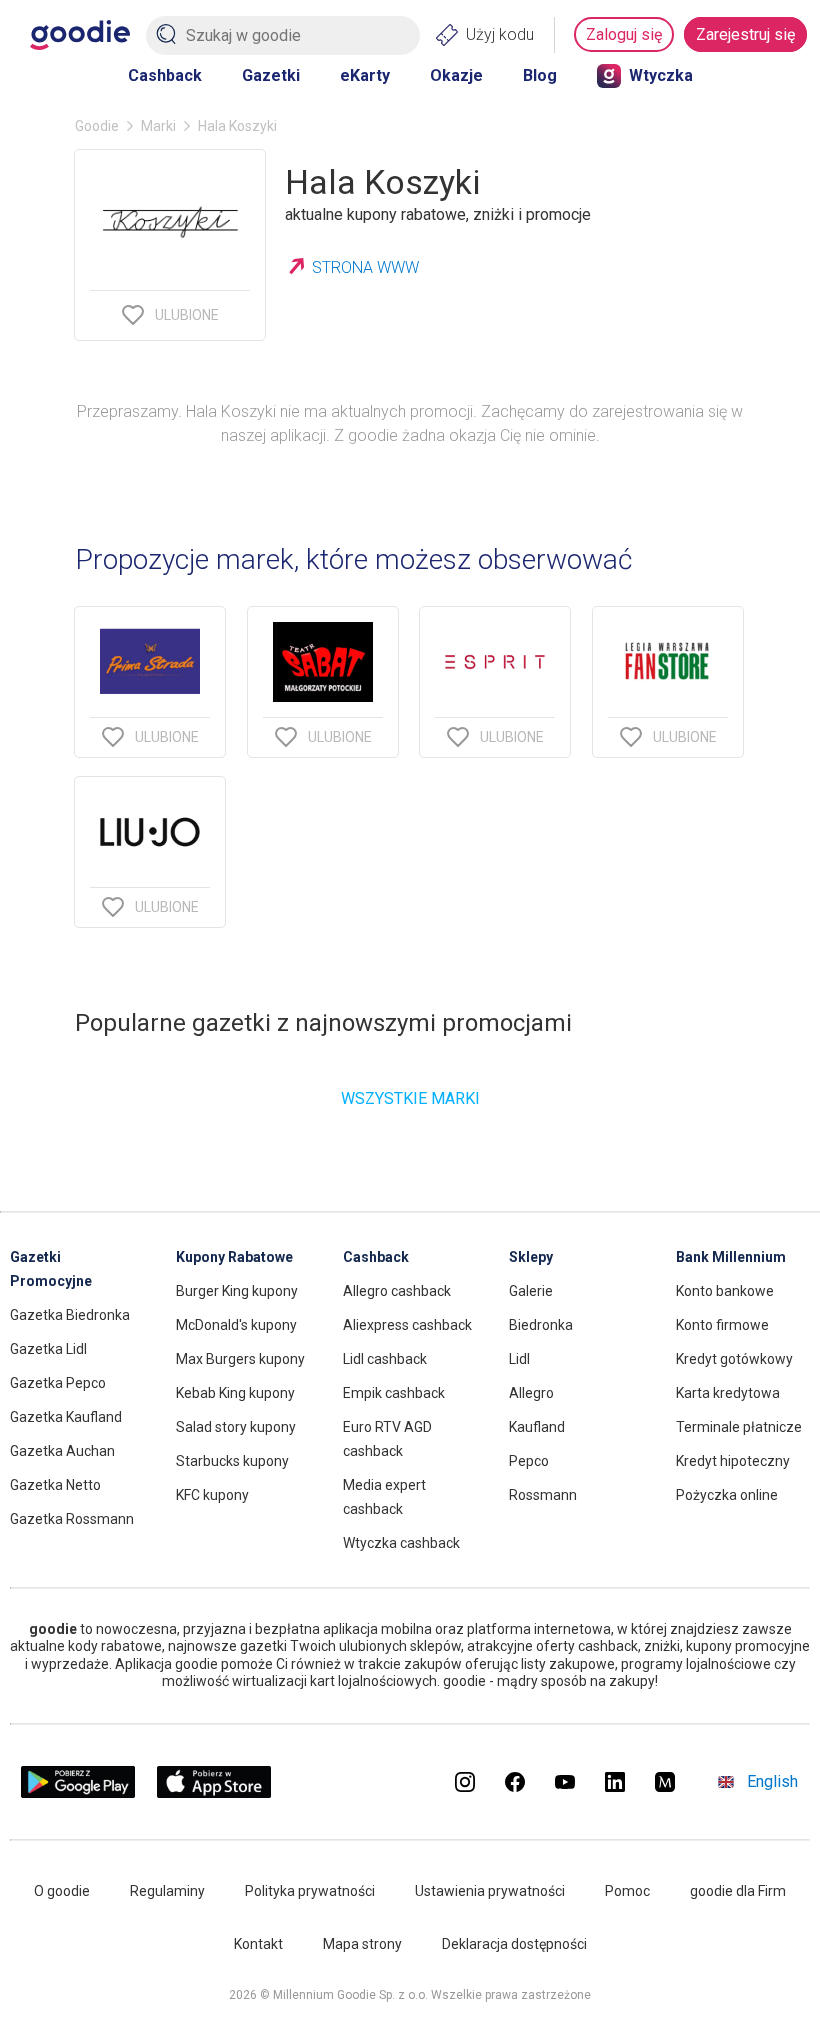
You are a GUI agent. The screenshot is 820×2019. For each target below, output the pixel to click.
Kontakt (258, 1944)
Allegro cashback (397, 1291)
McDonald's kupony (236, 1325)
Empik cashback (394, 1393)
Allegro (531, 1393)
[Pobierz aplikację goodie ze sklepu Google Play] (78, 1792)
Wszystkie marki (410, 1098)
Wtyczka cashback (401, 1543)
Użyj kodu (500, 34)
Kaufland (537, 1427)
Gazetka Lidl (48, 1349)
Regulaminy (167, 1891)
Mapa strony (362, 1944)
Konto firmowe (722, 1325)
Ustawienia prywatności (490, 1891)
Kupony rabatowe (234, 1257)
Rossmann (543, 1495)
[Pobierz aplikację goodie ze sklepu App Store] (214, 1792)
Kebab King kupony (235, 1393)
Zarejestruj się (745, 34)
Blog (540, 75)
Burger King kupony (237, 1291)
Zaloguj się (624, 34)
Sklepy (531, 1257)
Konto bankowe (725, 1291)
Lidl (519, 1359)
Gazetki (271, 75)
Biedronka (541, 1325)
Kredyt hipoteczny (733, 1461)
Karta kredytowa (728, 1393)
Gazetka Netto (55, 1485)
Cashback (165, 75)
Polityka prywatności (310, 1891)
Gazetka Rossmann (72, 1519)
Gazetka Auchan (62, 1451)
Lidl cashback (385, 1359)
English (772, 1781)
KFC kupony (212, 1495)
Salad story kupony (236, 1427)
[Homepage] (80, 35)
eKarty (365, 75)
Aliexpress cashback (407, 1325)
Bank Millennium (731, 1257)
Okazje (456, 75)
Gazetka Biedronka (70, 1315)
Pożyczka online (727, 1495)
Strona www (365, 267)
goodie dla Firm (738, 1891)
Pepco (529, 1461)
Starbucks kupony (232, 1461)
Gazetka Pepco (58, 1383)
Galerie (531, 1291)
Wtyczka (661, 75)
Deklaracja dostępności (514, 1944)
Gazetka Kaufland (66, 1417)
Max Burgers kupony (240, 1359)
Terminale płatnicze (739, 1427)
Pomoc (627, 1891)
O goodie (62, 1891)
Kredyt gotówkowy (734, 1359)
